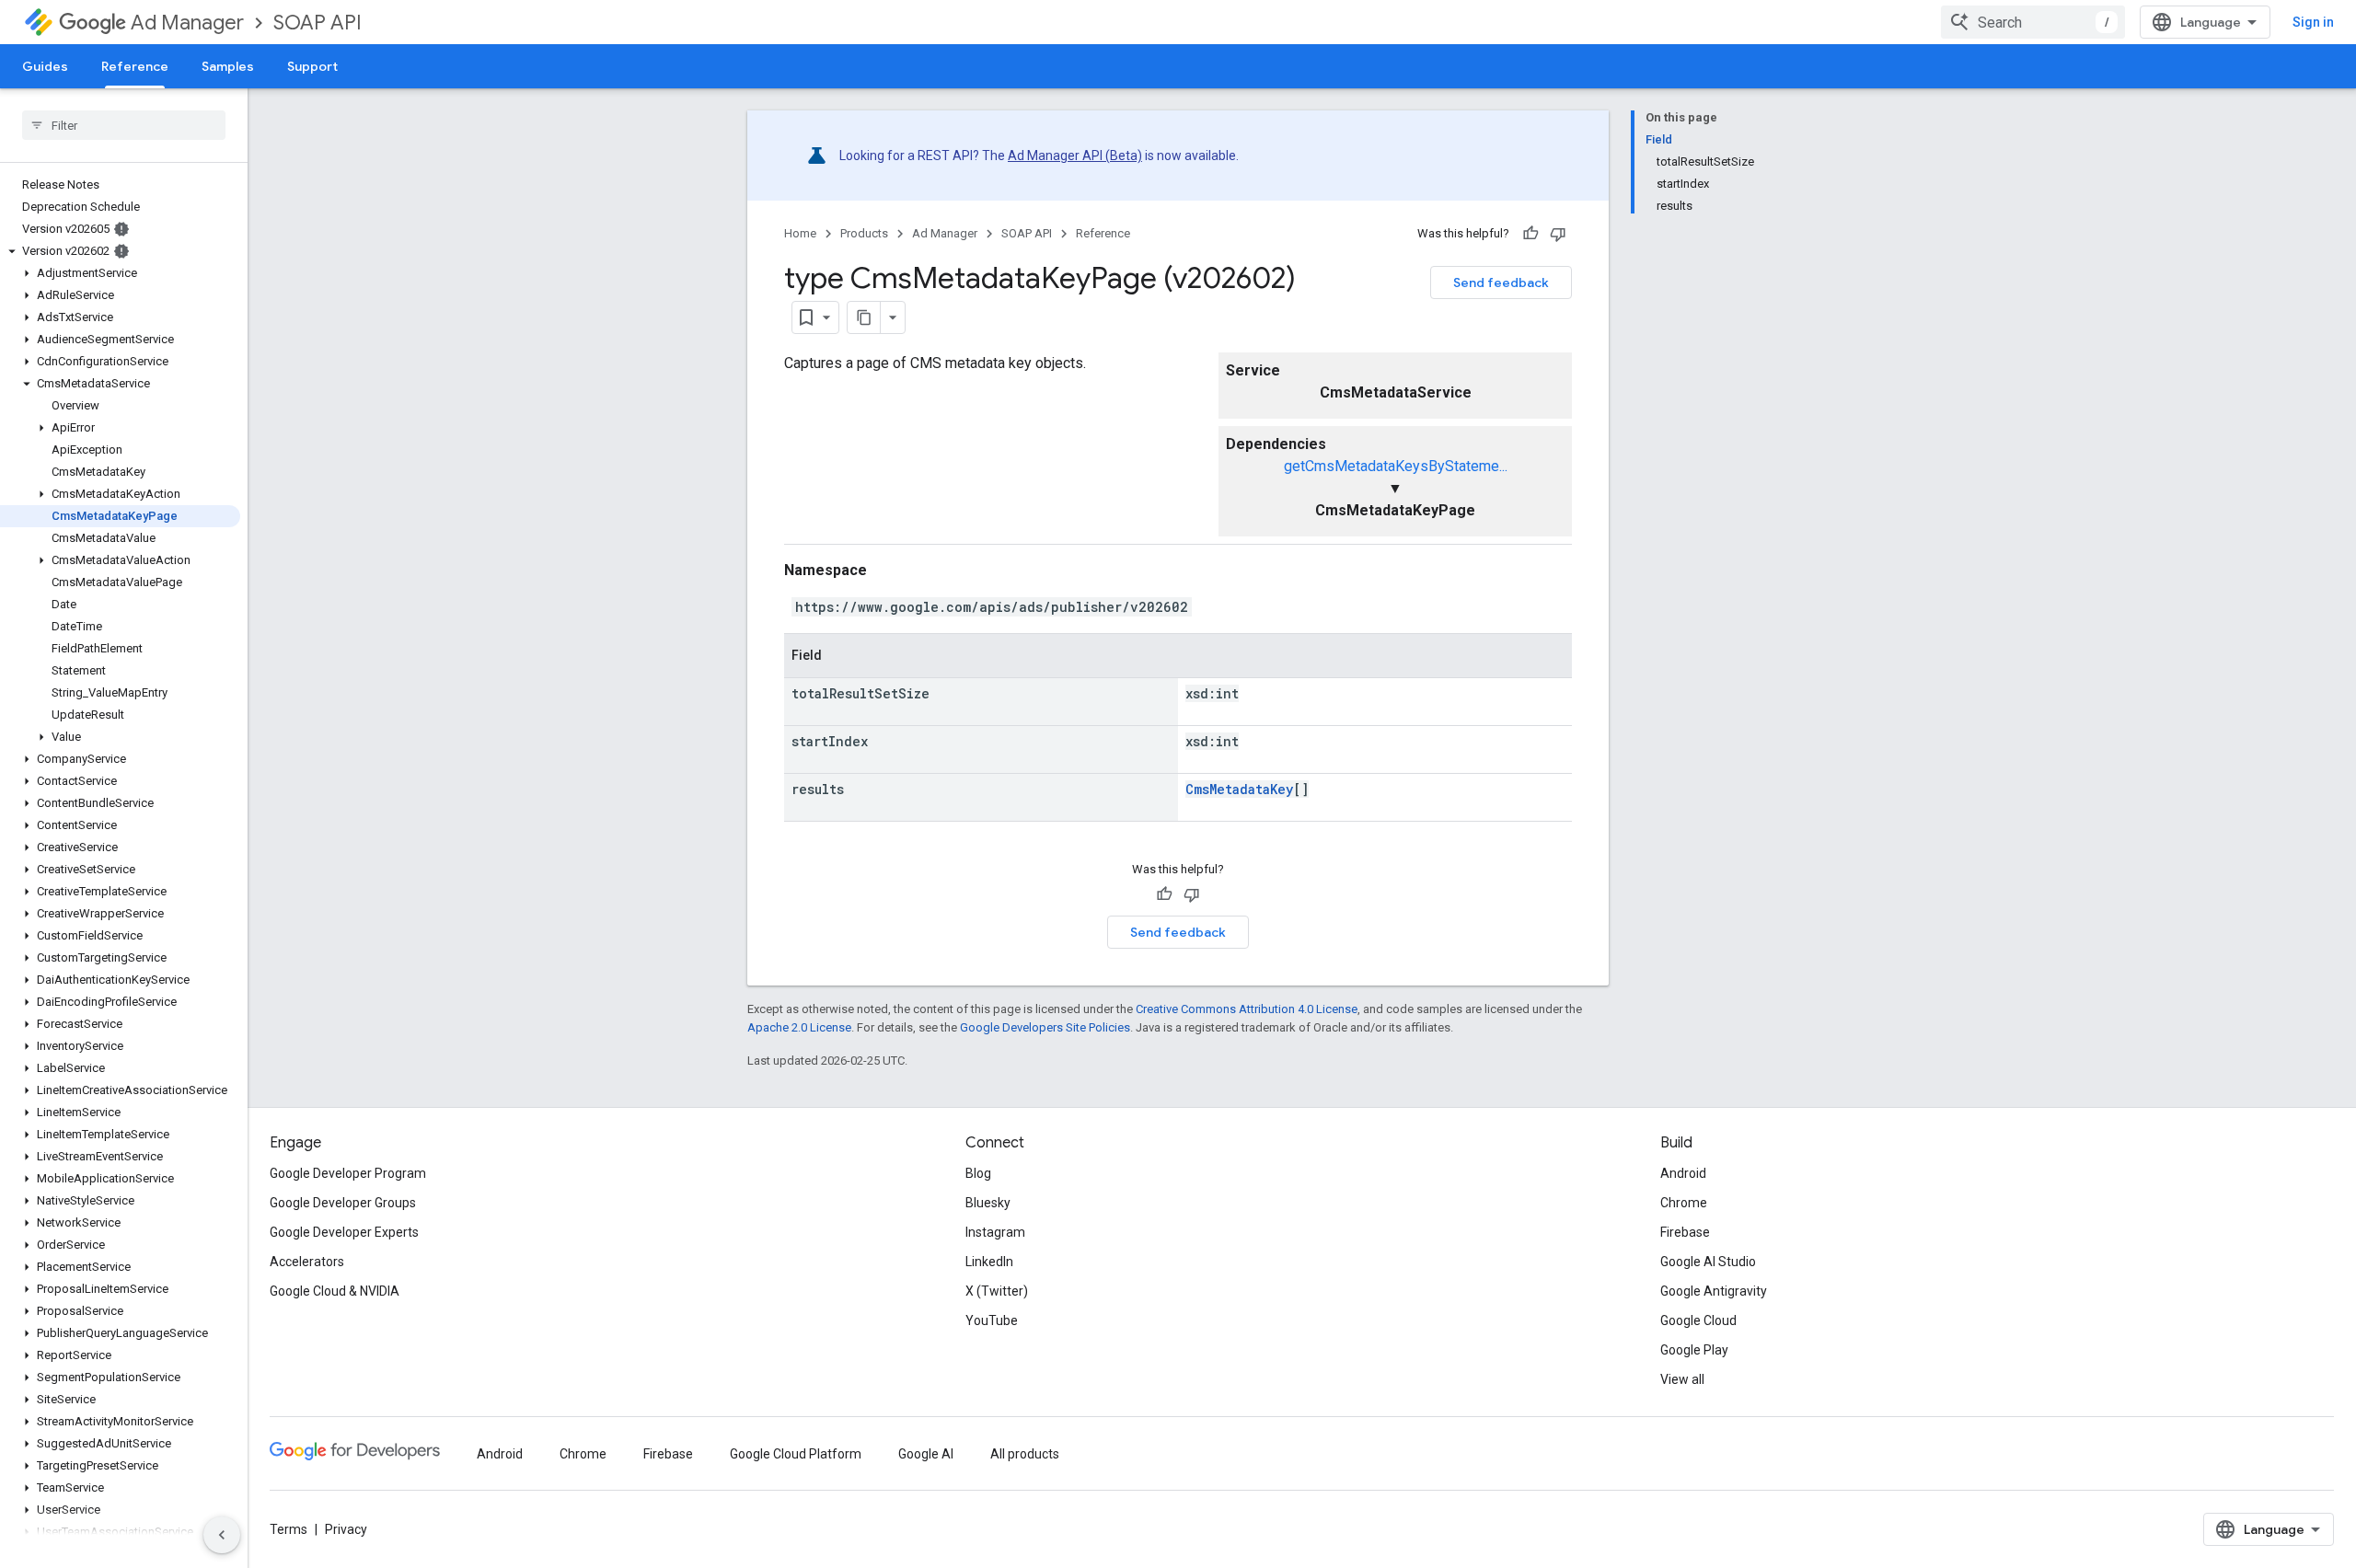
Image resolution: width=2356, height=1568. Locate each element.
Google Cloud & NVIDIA (335, 1291)
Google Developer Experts (344, 1232)
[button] (120, 251)
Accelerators (307, 1262)
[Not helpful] (1558, 234)
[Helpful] (1530, 234)
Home (800, 233)
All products (1025, 1454)
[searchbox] (124, 125)
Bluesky (988, 1203)
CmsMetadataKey (1239, 789)
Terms (289, 1529)
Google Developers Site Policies (1045, 1027)
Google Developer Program (348, 1173)
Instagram (995, 1232)
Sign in (2313, 22)
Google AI (926, 1454)
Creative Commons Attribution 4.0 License (1247, 1009)
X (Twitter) (997, 1291)
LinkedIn (989, 1262)
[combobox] (2033, 22)
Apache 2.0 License (799, 1027)
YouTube (992, 1320)
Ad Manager (187, 23)
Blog (978, 1173)
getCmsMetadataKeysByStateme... (1396, 466)
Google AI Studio (1708, 1262)
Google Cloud (1698, 1320)
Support (312, 66)
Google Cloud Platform (796, 1454)
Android (1683, 1173)
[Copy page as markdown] (864, 317)
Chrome (1684, 1203)
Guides (45, 66)
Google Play (1694, 1350)
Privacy (346, 1529)
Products (864, 233)
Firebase (1685, 1232)
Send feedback (1501, 282)
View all (1682, 1379)
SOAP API (318, 23)
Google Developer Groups (343, 1203)
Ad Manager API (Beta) (1075, 156)
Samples (228, 66)
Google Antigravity (1714, 1291)
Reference (135, 66)
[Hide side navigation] (222, 1535)
